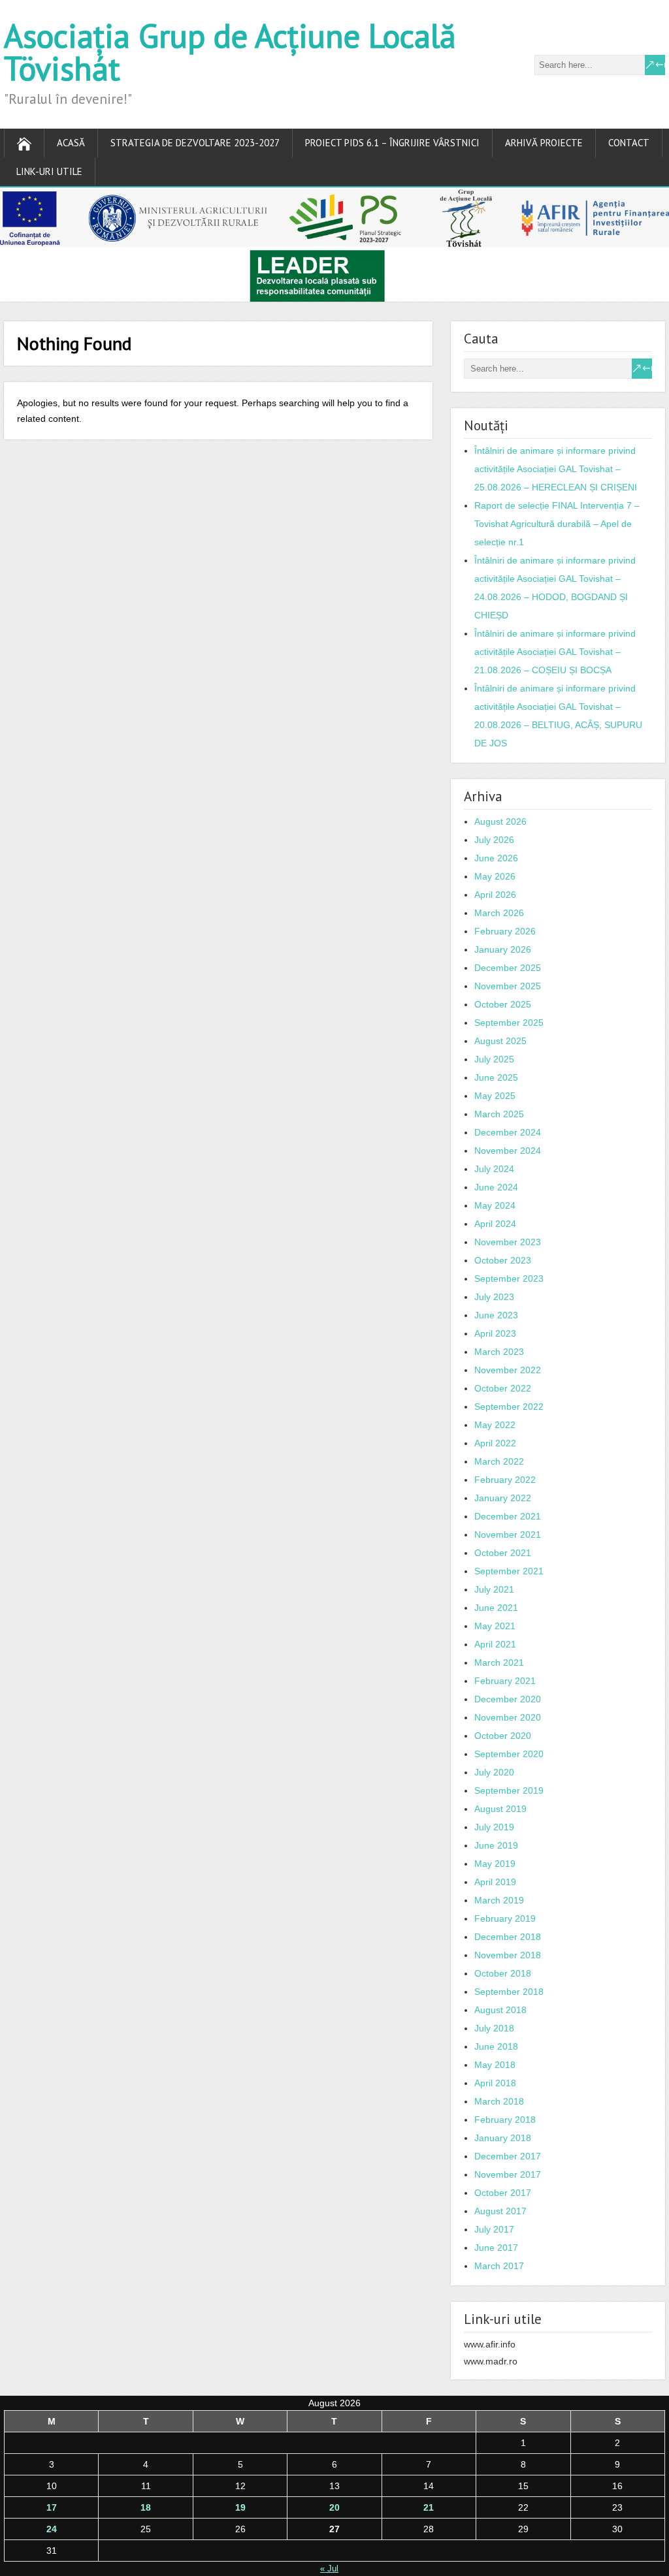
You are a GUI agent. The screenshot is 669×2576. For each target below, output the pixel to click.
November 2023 (508, 1242)
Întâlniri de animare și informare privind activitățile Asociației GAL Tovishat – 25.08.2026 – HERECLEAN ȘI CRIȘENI (556, 469)
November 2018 (508, 1955)
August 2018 (500, 2010)
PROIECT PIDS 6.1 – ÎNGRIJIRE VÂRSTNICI (392, 143)
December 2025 (508, 968)
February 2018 (505, 2120)
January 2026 (503, 949)
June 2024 (496, 1187)
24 (52, 2529)
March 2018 (499, 2101)
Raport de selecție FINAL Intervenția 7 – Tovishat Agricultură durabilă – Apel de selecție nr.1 (557, 524)
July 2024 (494, 1169)
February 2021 (505, 1681)
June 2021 (496, 1608)
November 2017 (508, 2174)
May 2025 (495, 1096)
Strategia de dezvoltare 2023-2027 (195, 143)
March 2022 (499, 1461)
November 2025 (508, 986)
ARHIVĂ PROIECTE (544, 143)
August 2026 (500, 821)
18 (146, 2507)
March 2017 (499, 2266)
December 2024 (508, 1132)
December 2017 (508, 2156)
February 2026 (505, 931)
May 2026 (495, 876)
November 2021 (508, 1534)
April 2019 (495, 1882)
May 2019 (495, 1864)
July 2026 (494, 840)
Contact (629, 143)
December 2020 (508, 1699)
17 (52, 2507)
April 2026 (495, 895)
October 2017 (503, 2193)
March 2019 (499, 1900)
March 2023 (499, 1352)
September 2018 (509, 1992)
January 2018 (503, 2138)
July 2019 (494, 1827)
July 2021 (494, 1589)
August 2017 (500, 2211)
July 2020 (494, 1772)
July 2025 (494, 1059)
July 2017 (494, 2229)
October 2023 (503, 1260)
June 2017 (496, 2248)
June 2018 (496, 2046)
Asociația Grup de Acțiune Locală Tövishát (230, 52)
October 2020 (503, 1736)
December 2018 (508, 1937)
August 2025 (500, 1041)
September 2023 (509, 1279)
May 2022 (495, 1425)
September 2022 (509, 1407)
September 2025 (509, 1023)
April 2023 (495, 1333)
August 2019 (500, 1809)
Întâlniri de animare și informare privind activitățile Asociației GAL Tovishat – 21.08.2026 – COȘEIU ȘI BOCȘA (555, 652)
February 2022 (505, 1480)
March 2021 (499, 1662)
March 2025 (499, 1114)
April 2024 (495, 1224)
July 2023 (494, 1297)
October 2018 (503, 1973)
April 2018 (495, 2083)
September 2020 (509, 1754)
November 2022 (508, 1370)
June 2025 (496, 1077)
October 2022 (503, 1388)
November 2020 (508, 1717)
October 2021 (503, 1553)
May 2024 (495, 1205)
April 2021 (495, 1644)
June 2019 (496, 1845)
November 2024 (508, 1151)
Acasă (71, 143)
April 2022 (495, 1443)
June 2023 (496, 1315)
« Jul (329, 2568)
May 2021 (495, 1626)
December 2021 (508, 1516)
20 (334, 2507)
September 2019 (509, 1790)
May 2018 (495, 2065)
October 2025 (503, 1004)
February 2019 (505, 1918)
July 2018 (494, 2028)
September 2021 (509, 1571)
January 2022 (503, 1498)
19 (240, 2507)
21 (429, 2507)
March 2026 (499, 913)
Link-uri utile (49, 171)
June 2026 (496, 858)
